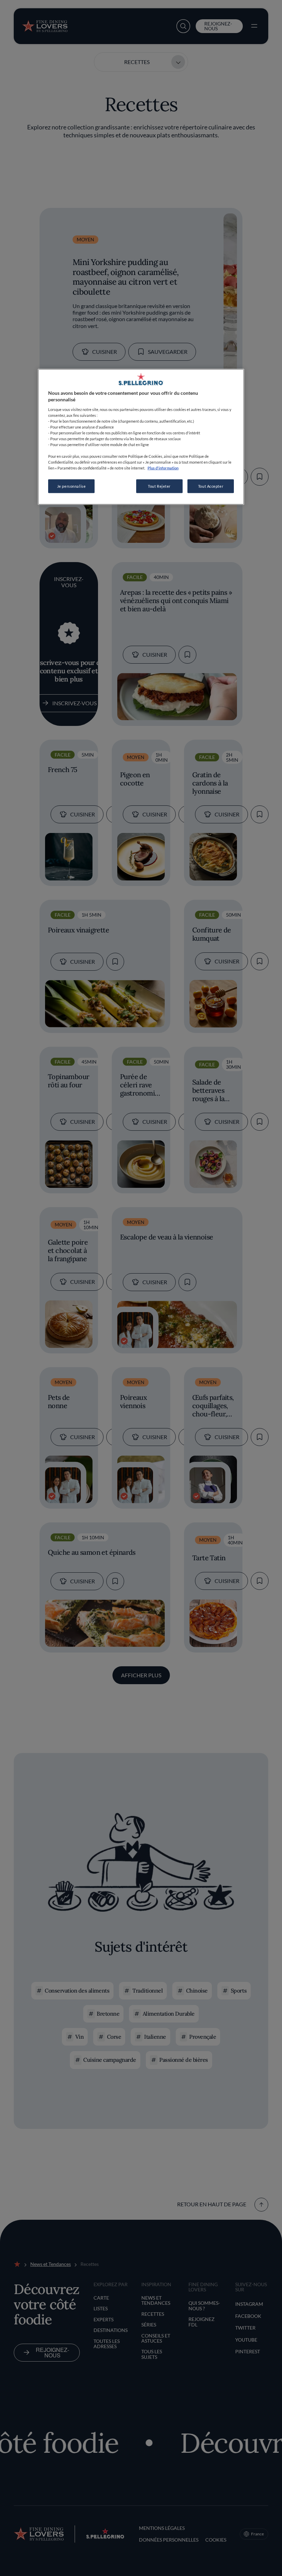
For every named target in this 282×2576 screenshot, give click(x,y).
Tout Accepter (211, 486)
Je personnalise (72, 486)
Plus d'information (163, 468)
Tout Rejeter (159, 486)
